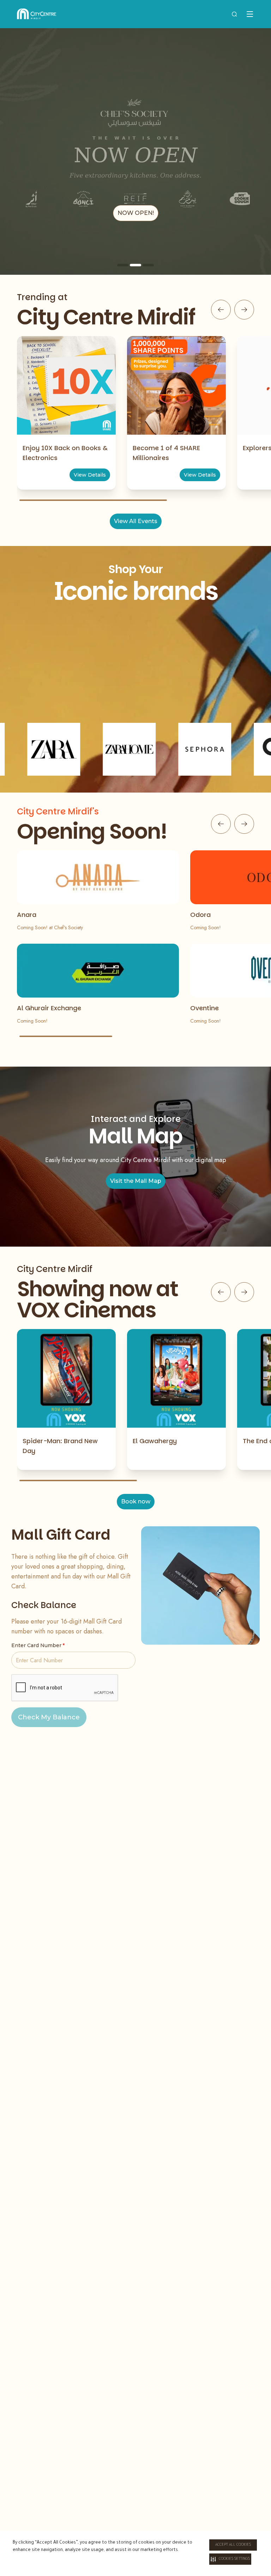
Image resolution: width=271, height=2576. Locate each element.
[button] (230, 2559)
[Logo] (37, 14)
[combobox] (234, 14)
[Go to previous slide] (221, 310)
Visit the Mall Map (136, 1181)
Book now (136, 1501)
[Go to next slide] (244, 310)
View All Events (136, 521)
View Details (90, 475)
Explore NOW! (136, 213)
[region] (135, 151)
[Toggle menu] (250, 14)
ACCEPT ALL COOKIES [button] (233, 2545)
